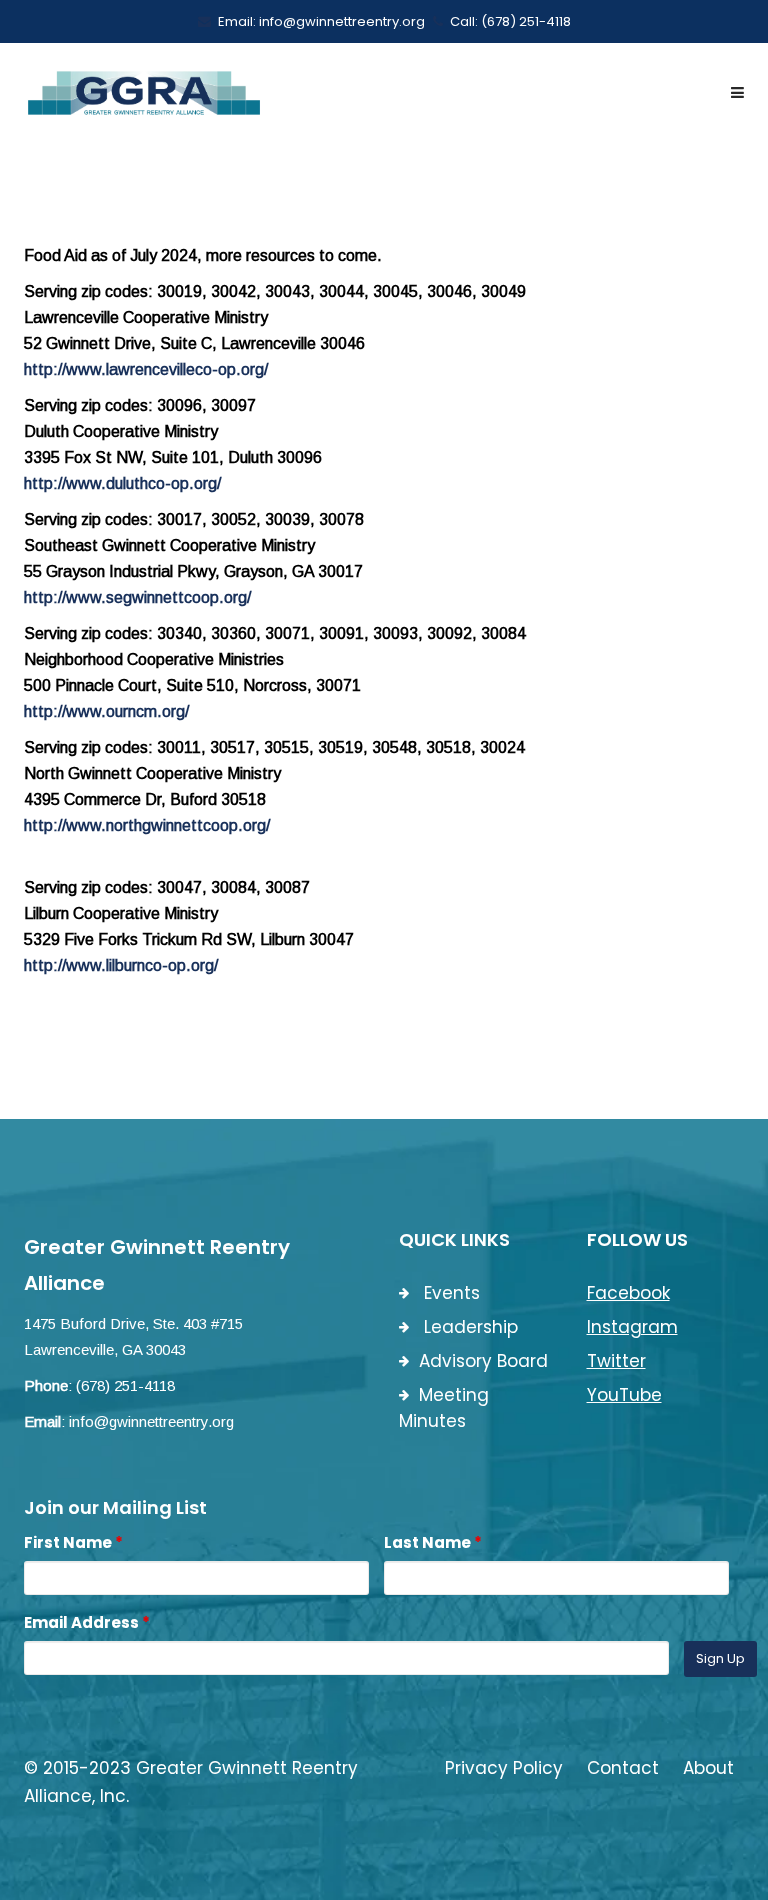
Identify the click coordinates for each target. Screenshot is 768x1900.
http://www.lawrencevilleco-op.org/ (146, 369)
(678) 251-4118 (125, 1385)
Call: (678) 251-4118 (510, 21)
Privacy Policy (504, 1768)
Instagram (632, 1327)
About (708, 1768)
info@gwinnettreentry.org (151, 1421)
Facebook (628, 1293)
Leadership (468, 1327)
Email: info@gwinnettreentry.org (321, 21)
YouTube (624, 1395)
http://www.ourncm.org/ (106, 711)
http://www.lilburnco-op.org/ (121, 965)
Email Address (87, 1622)
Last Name (433, 1542)
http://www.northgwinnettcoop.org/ (147, 825)
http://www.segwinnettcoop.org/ (137, 597)
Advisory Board (483, 1361)
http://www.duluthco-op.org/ (122, 483)
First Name (73, 1542)
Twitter (616, 1361)
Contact (623, 1768)
